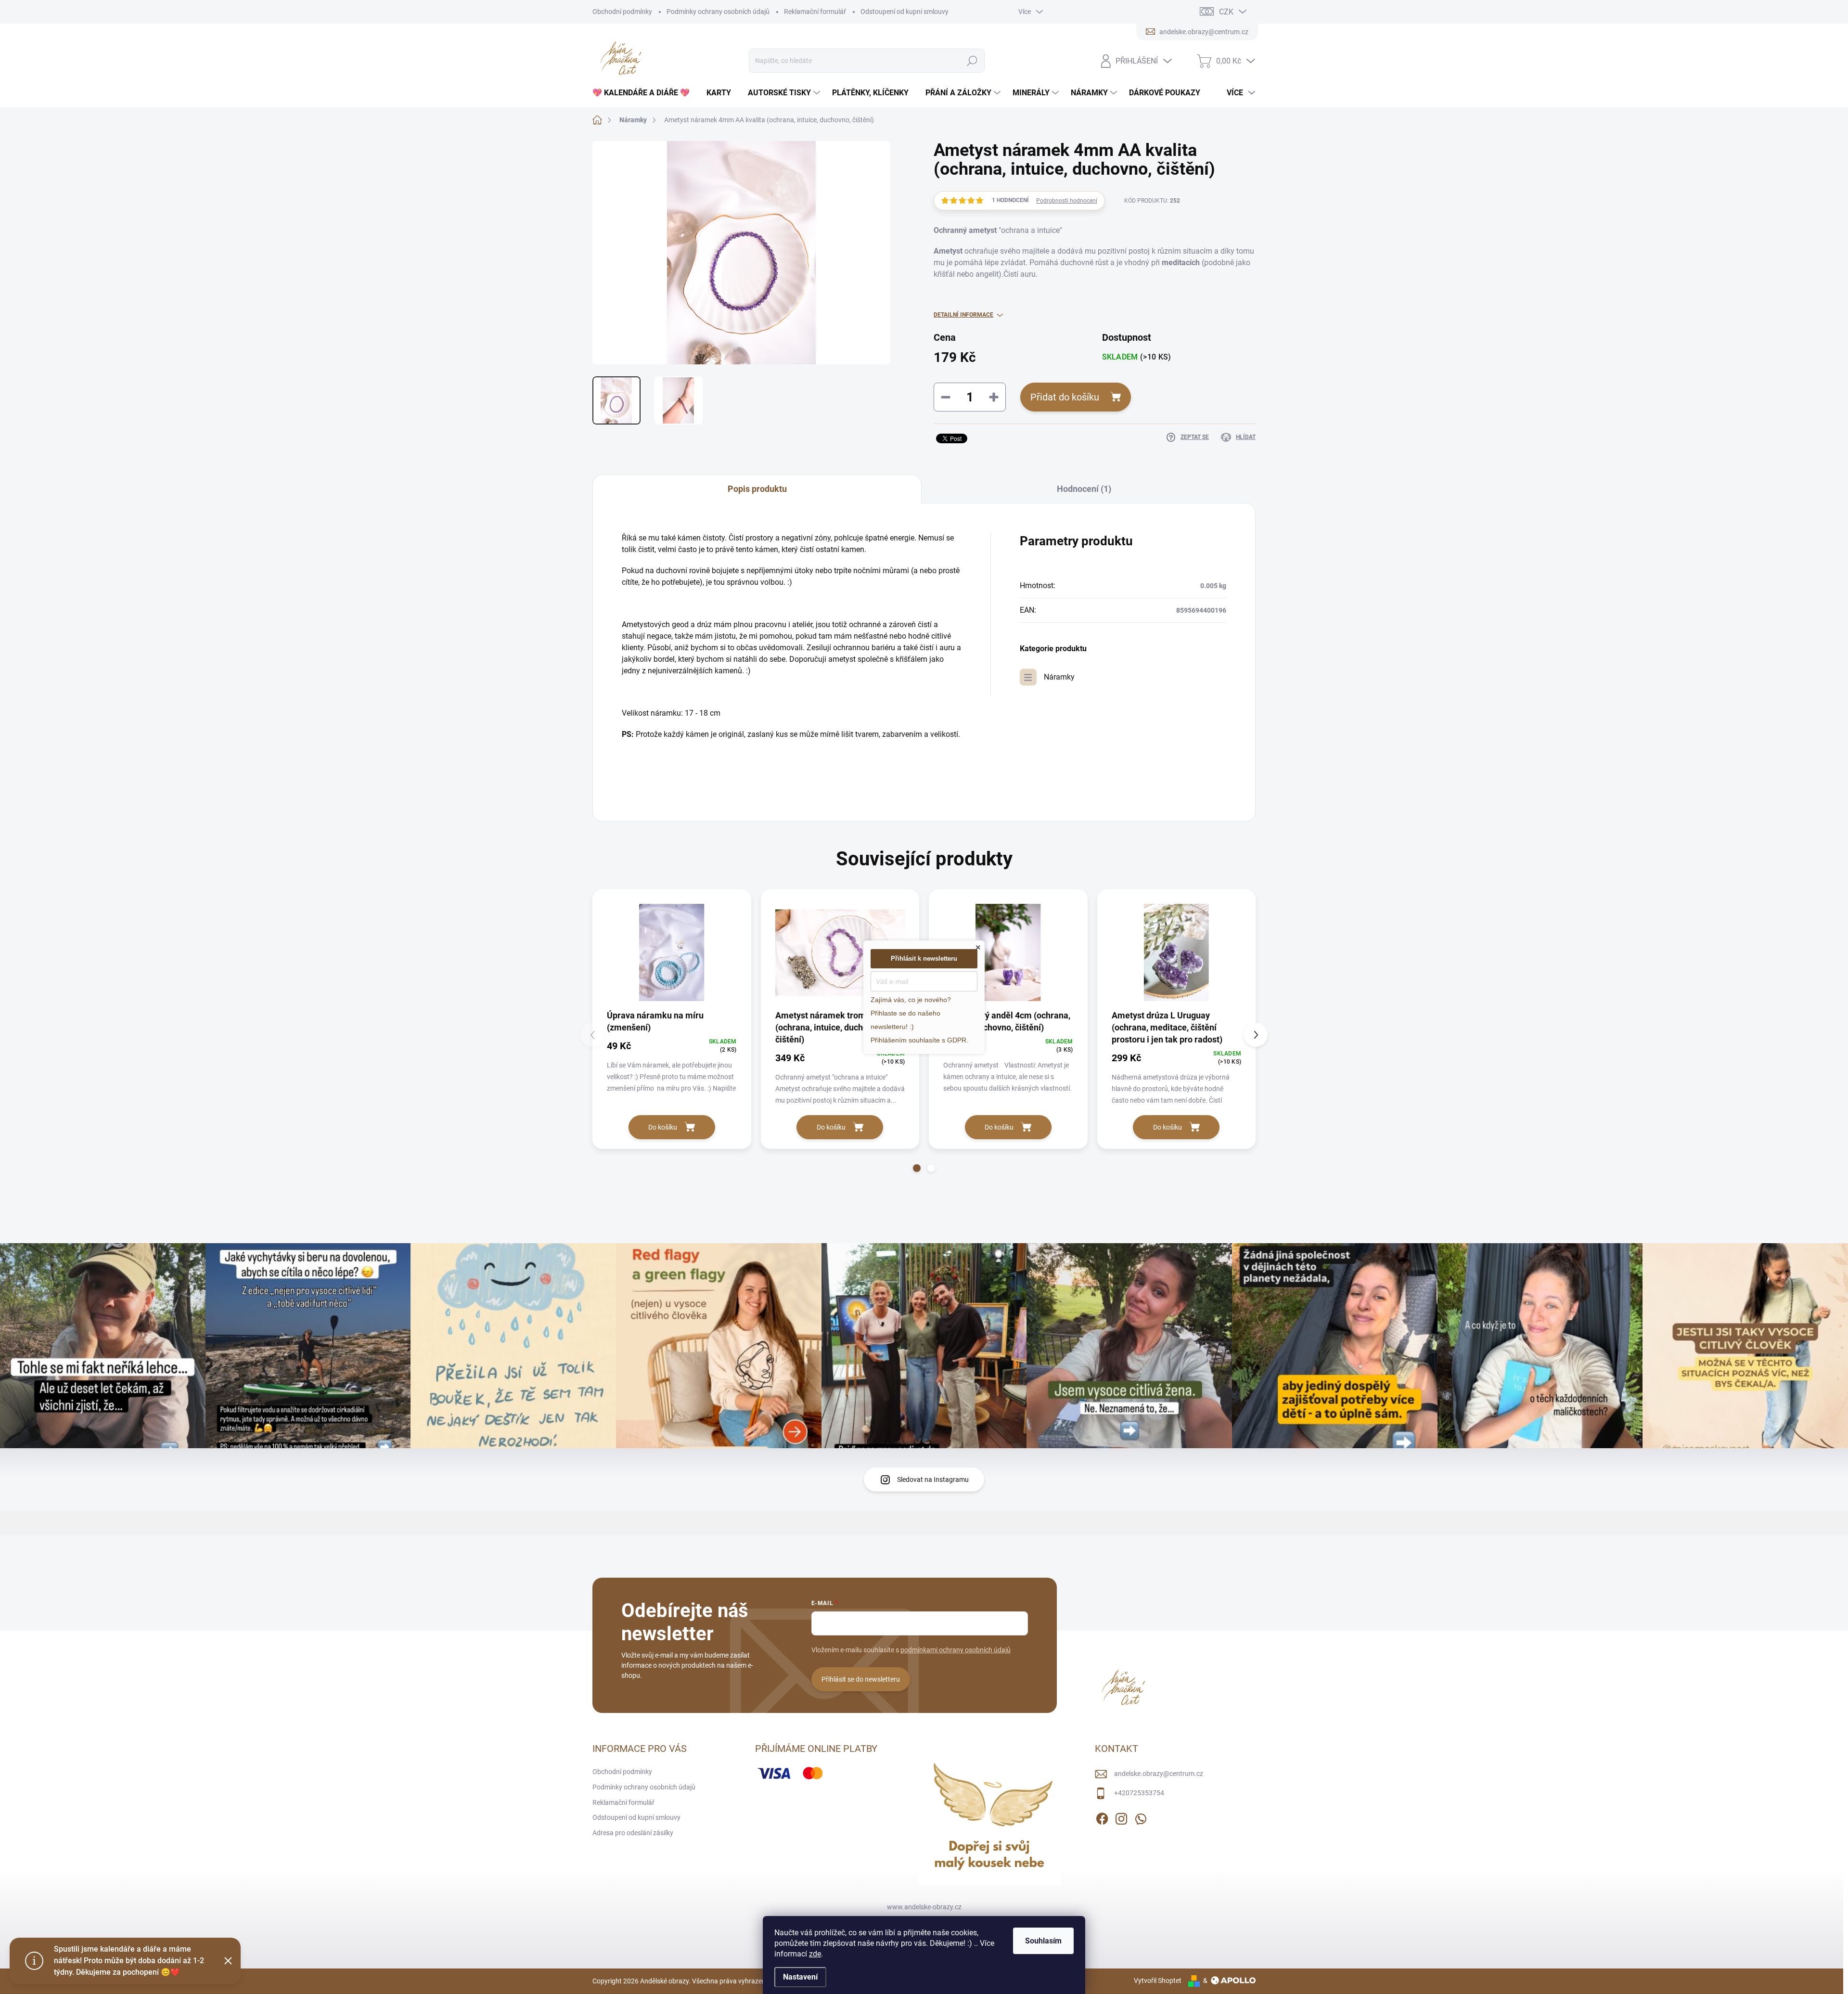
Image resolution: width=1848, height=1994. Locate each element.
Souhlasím (1043, 1941)
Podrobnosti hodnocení (1067, 201)
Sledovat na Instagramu (933, 1479)
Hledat (972, 61)
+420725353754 (1139, 1793)
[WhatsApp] (1141, 1817)
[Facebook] (1102, 1817)
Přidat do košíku (1065, 397)
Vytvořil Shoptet (1158, 1981)
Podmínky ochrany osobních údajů (718, 12)
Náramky (1059, 677)
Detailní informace (963, 315)
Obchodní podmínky (622, 12)
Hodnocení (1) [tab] (1084, 489)
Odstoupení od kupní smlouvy (905, 12)
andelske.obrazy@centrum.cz (1159, 1774)
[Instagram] (1121, 1817)
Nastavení (800, 1977)
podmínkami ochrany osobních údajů (956, 1650)
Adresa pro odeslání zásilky (633, 1833)
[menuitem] (645, 93)
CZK (1226, 12)
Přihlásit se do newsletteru (861, 1679)
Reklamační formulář (815, 12)
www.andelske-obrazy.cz (924, 1907)
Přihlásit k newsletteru (924, 958)
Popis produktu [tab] (757, 489)
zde (815, 1954)
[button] (917, 1168)
